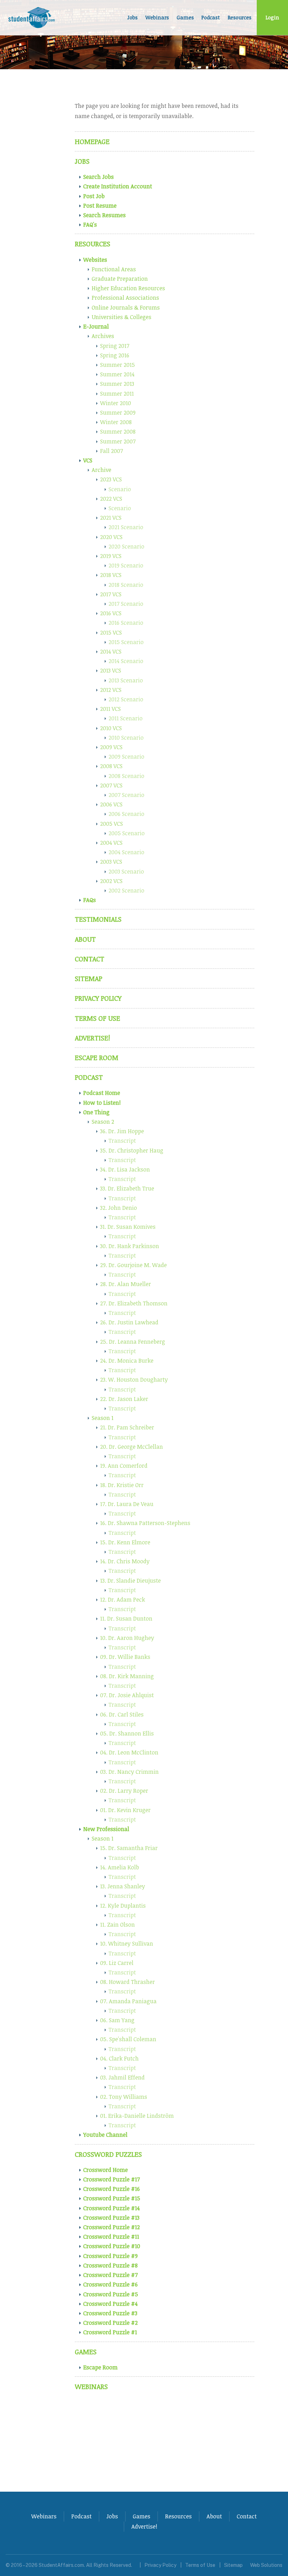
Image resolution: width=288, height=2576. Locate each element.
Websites (95, 260)
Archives (103, 336)
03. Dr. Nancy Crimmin (129, 1772)
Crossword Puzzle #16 (112, 2189)
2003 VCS (111, 862)
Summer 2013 (117, 384)
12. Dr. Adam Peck (123, 1600)
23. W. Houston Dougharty (134, 1380)
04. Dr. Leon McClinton (129, 1752)
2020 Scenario (126, 546)
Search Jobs (99, 177)
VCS (88, 460)
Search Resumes (104, 215)
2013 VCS (111, 670)
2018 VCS (111, 575)
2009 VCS (111, 747)
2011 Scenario (126, 718)
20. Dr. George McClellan (132, 1447)
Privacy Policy (98, 998)
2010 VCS (111, 728)
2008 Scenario (126, 776)
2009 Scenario (126, 757)
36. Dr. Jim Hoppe (122, 1131)
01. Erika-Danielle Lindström (137, 2116)
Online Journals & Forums (126, 307)
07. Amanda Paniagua (128, 2001)
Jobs (133, 17)
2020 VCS (111, 537)
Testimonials (98, 919)
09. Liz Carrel (117, 1963)
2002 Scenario (126, 890)
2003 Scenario (126, 871)
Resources (240, 17)
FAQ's (90, 225)
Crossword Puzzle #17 (112, 2179)
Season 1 (103, 1418)
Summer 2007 (118, 441)
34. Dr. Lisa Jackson (125, 1169)
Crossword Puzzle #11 (111, 2237)
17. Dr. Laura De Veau (127, 1504)
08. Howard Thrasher (127, 1982)
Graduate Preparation (120, 279)
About (85, 939)
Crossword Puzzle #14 (112, 2208)
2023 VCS (111, 479)
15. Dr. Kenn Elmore (125, 1542)
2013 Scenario (126, 680)
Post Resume (100, 206)
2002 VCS (111, 881)
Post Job (94, 196)
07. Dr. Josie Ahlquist (127, 1695)
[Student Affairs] (32, 18)
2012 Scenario (126, 699)
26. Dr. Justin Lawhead (129, 1322)
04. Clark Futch (119, 2058)
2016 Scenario (126, 623)
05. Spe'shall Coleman (128, 2039)
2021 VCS (111, 518)
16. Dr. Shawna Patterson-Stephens (145, 1523)
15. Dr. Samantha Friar (129, 1848)
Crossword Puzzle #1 (110, 2332)
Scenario (120, 489)
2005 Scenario (127, 833)
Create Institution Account (118, 186)
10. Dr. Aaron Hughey (127, 1638)
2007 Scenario (126, 795)
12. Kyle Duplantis (123, 1906)
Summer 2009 (118, 413)
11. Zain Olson (117, 1925)
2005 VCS (112, 824)
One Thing (96, 1112)
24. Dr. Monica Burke (127, 1361)
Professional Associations (125, 298)
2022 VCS (111, 499)
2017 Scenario (126, 604)
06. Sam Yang (117, 2020)
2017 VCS (111, 594)
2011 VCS (110, 709)
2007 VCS (111, 785)
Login (272, 17)
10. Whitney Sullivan (127, 1944)
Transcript (122, 1141)
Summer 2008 (118, 432)
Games (185, 17)
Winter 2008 (116, 422)
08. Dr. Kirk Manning (127, 1676)
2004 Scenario (126, 852)
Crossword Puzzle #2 (110, 2323)
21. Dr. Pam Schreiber (127, 1427)
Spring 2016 (115, 355)
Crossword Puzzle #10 (112, 2246)
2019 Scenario (126, 565)
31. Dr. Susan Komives (128, 1227)
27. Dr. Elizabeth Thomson (134, 1303)
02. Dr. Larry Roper (124, 1791)
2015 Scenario (126, 642)
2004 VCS (111, 843)
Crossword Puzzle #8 (110, 2265)
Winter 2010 (116, 403)
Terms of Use (97, 1018)
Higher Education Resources (128, 288)
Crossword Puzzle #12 (112, 2227)
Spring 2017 (115, 346)
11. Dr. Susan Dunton (126, 1618)
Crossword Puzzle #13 (111, 2218)
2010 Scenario (126, 738)
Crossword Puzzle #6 (110, 2284)
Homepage (92, 141)
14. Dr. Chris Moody (125, 1561)
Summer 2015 (117, 365)
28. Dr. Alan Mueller (126, 1284)
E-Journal (96, 326)
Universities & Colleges (122, 317)
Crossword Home (106, 2170)
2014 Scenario (126, 661)
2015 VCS (111, 632)
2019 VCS (111, 556)
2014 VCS (111, 651)
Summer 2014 (117, 374)
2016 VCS (111, 613)
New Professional (106, 1829)
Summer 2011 (117, 394)
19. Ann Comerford (124, 1466)
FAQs (90, 900)
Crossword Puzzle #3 (110, 2313)
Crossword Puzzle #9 (110, 2256)
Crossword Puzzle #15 (112, 2198)
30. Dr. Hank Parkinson (130, 1246)
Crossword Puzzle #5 (111, 2294)
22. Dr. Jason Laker (124, 1399)
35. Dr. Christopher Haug (132, 1150)
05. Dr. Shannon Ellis (127, 1733)
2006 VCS (111, 804)
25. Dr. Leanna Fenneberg (133, 1342)
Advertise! (92, 1038)
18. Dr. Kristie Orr (122, 1485)
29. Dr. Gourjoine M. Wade (133, 1265)
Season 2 (103, 1122)
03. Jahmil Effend (122, 2077)
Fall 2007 (112, 451)
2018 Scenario (126, 585)
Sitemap (89, 978)
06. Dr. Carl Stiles (122, 1714)
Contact (90, 959)
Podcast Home (102, 1093)
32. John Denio (119, 1208)
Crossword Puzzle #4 (110, 2304)
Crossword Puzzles (108, 2154)
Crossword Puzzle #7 (110, 2275)
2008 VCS (111, 766)
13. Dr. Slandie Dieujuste (130, 1581)
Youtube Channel (105, 2135)
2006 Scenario (126, 814)
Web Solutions (266, 2565)
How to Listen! (102, 1103)
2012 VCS (111, 690)
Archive (102, 470)
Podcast (211, 17)
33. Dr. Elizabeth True (127, 1188)
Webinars (157, 17)
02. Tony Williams (124, 2097)
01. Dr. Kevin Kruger (125, 1810)
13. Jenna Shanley (123, 1886)
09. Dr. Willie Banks (125, 1657)
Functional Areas (114, 269)
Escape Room (97, 1057)
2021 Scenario (126, 527)
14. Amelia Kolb (120, 1867)
